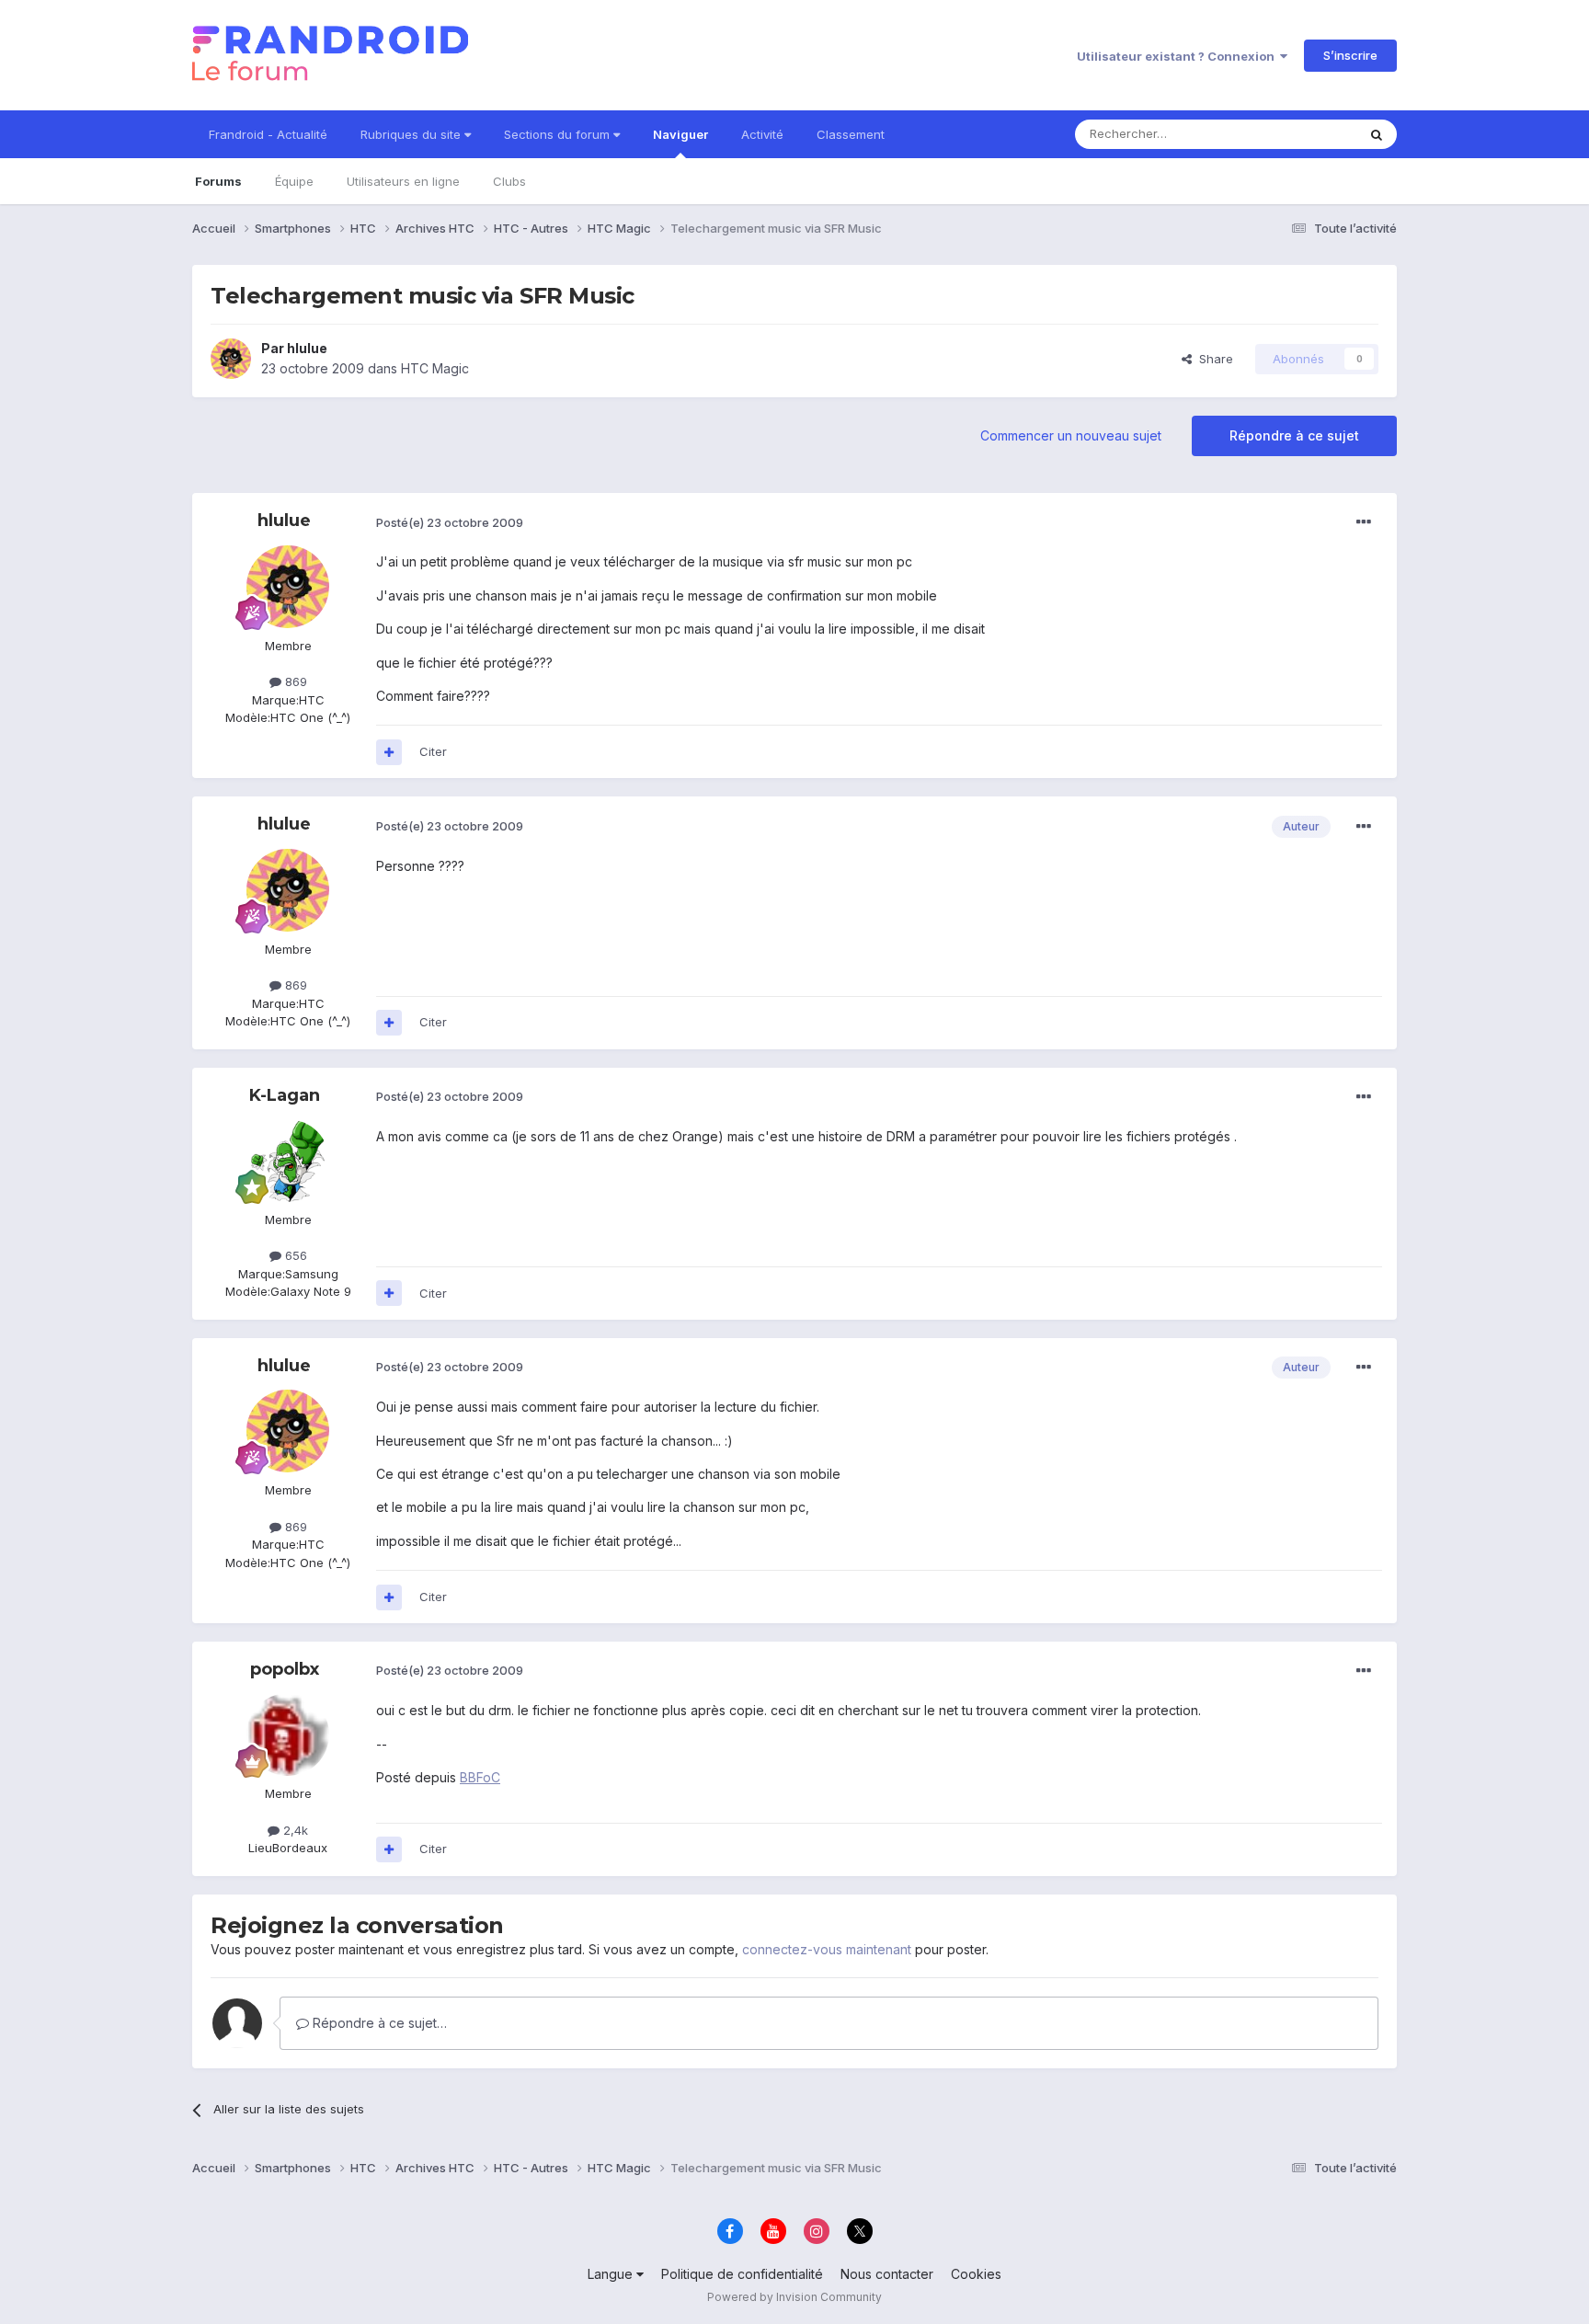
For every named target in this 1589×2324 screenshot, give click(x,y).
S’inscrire (1350, 55)
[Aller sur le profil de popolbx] (288, 1734)
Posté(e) (450, 522)
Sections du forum (559, 134)
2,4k (294, 1830)
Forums (218, 181)
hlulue (307, 348)
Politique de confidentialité (742, 2274)
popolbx (285, 1669)
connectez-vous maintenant (827, 1949)
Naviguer (680, 134)
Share (1212, 359)
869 (294, 681)
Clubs (509, 181)
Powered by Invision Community (794, 2297)
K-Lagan (285, 1095)
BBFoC (480, 1777)
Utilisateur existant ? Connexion (1178, 56)
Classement (851, 134)
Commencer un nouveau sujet (1071, 435)
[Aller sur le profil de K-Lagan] (288, 1161)
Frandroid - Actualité (268, 134)
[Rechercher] (1377, 134)
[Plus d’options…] (1364, 522)
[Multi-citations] (389, 752)
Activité (762, 134)
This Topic (1303, 134)
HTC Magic (435, 368)
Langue (612, 2274)
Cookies (976, 2274)
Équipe (294, 181)
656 (294, 1255)
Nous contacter (887, 2274)
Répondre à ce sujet (1294, 435)
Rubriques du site (412, 134)
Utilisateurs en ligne (403, 181)
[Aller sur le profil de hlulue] (231, 359)
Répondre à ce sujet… (378, 2023)
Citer (433, 751)
